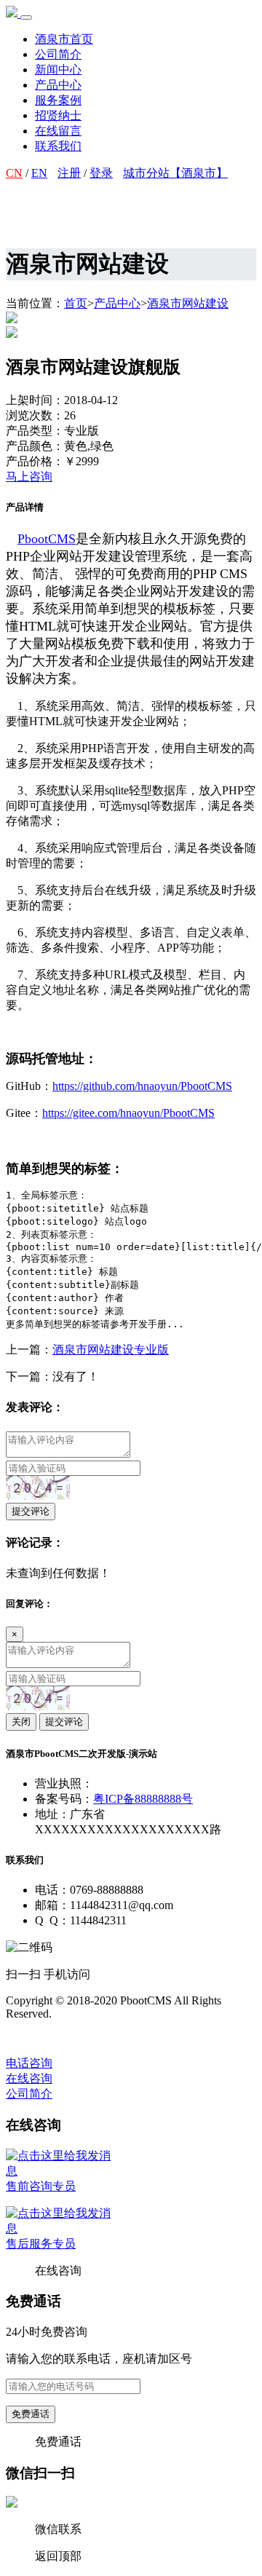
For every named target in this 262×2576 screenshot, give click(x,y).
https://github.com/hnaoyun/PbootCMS (142, 1086)
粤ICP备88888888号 (143, 1799)
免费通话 (31, 2414)
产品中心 (58, 85)
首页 (76, 303)
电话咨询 (29, 2063)
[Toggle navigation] (26, 17)
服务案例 (58, 100)
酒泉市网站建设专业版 (111, 1350)
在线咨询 (29, 2078)
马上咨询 (29, 477)
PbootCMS (47, 539)
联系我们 (58, 146)
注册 (69, 173)
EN (39, 173)
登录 (101, 173)
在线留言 (58, 131)
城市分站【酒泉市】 (175, 173)
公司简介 (58, 54)
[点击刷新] (38, 1488)
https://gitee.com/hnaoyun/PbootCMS (128, 1113)
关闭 (21, 1722)
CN (14, 173)
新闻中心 (58, 70)
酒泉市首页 (64, 39)
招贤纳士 (58, 115)
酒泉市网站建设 (188, 303)
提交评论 (31, 1511)
